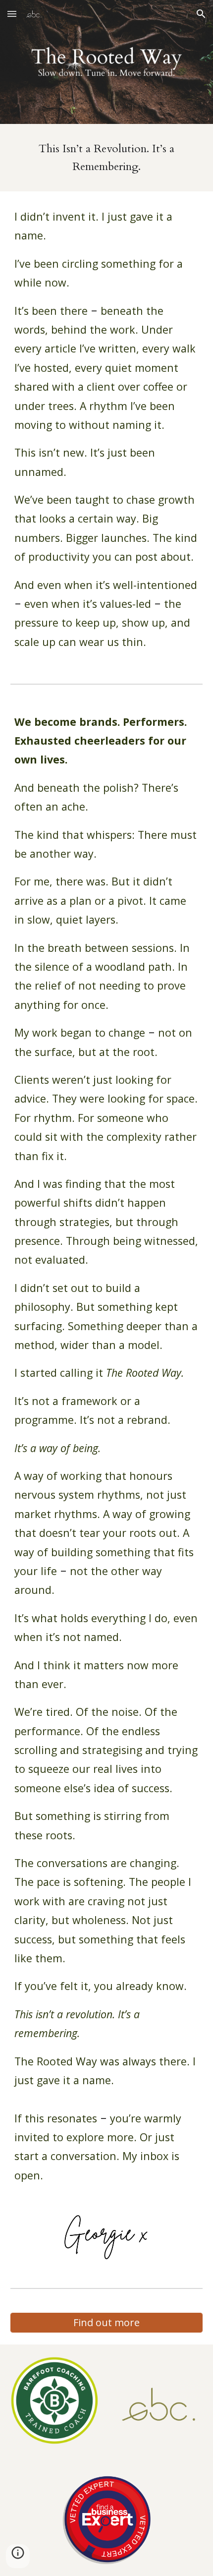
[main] (107, 158)
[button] (12, 14)
